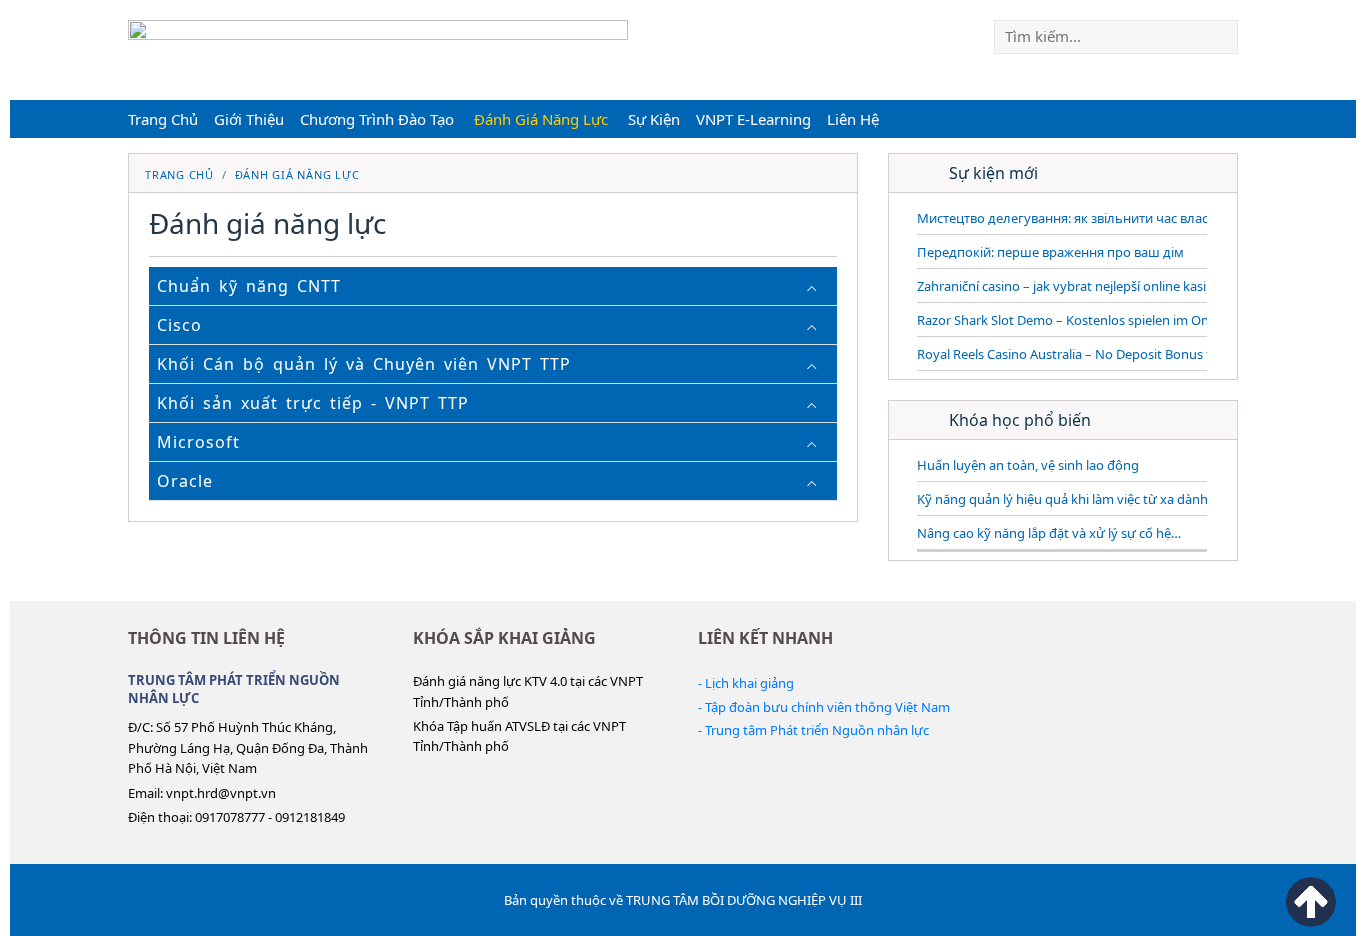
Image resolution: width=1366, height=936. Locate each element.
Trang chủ (163, 119)
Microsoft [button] (198, 442)
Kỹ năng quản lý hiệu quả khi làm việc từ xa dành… (1067, 499)
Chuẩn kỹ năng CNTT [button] (249, 286)
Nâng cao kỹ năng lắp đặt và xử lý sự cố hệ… (1049, 533)
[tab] (493, 286)
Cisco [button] (179, 325)
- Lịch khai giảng (746, 683)
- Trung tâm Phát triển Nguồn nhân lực (813, 730)
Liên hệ (853, 119)
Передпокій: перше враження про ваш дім (1050, 252)
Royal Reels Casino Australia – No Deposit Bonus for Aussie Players (1113, 354)
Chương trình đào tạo (377, 119)
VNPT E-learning (753, 119)
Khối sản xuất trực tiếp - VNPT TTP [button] (313, 403)
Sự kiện (654, 119)
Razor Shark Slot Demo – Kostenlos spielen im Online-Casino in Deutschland (1141, 320)
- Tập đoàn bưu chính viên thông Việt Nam (824, 707)
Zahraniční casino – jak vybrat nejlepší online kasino (1069, 286)
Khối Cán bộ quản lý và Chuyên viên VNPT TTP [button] (364, 364)
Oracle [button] (185, 481)
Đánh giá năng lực (541, 119)
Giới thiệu (249, 119)
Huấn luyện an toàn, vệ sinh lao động (1028, 465)
